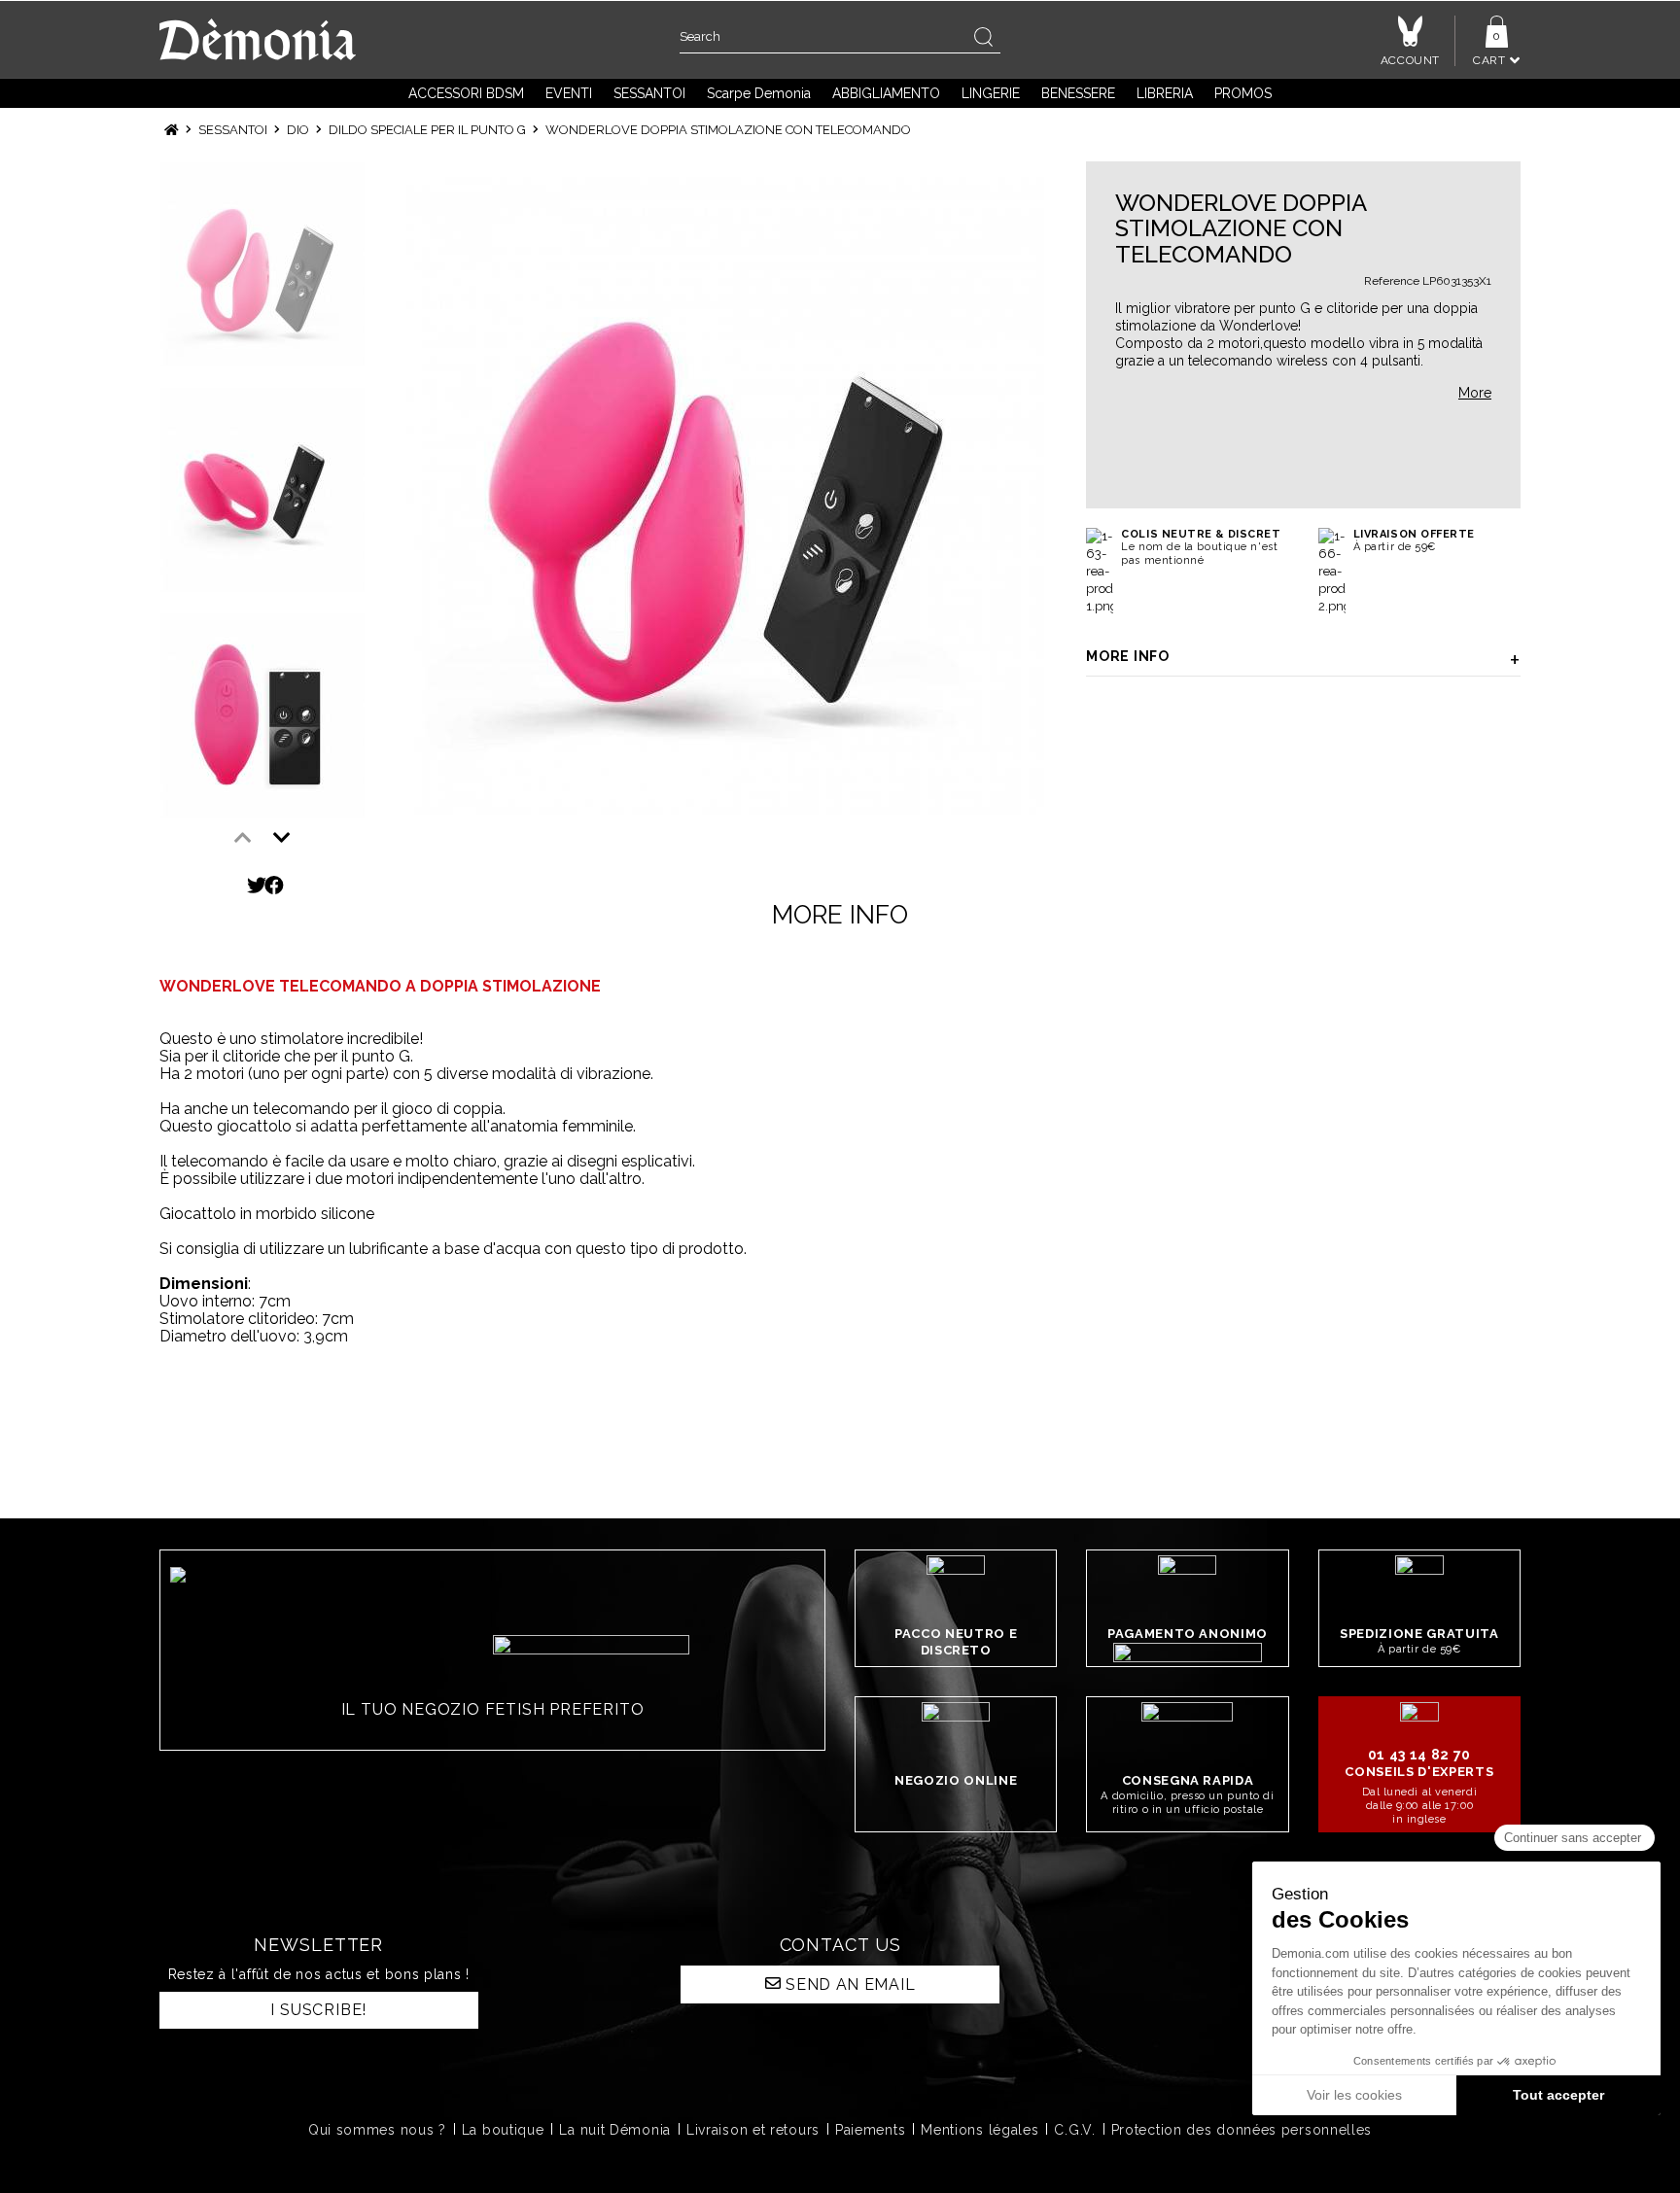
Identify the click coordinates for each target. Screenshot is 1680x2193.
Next (282, 838)
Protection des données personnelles (1242, 2130)
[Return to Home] (172, 130)
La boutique (503, 2130)
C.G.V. (1074, 2130)
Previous (243, 838)
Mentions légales (980, 2130)
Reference (1392, 281)
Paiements (870, 2130)
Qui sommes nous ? (377, 2130)
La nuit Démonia (615, 2130)
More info (1127, 656)
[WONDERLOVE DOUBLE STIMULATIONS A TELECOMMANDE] (724, 494)
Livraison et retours (753, 2130)
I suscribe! (318, 2010)
